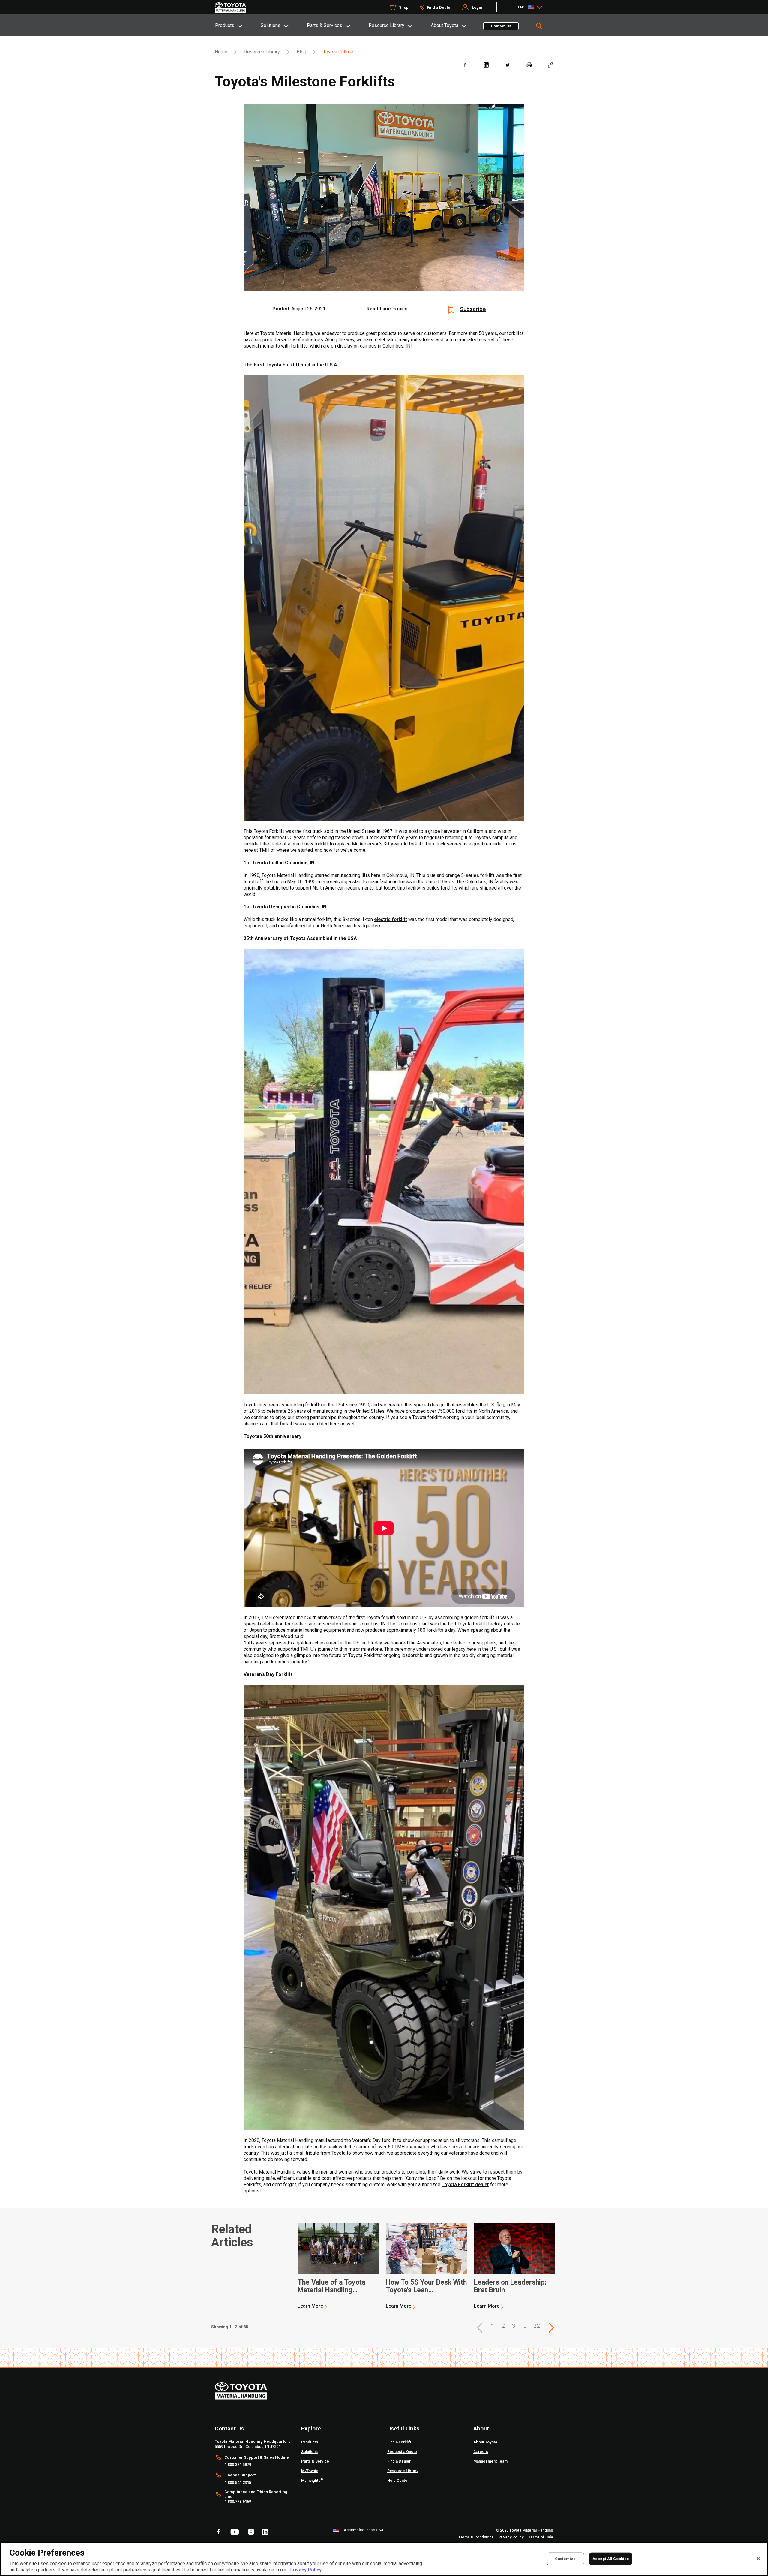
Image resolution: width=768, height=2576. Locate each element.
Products (225, 25)
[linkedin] (486, 65)
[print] (529, 65)
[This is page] (551, 2328)
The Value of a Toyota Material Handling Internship (331, 2286)
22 (537, 2326)
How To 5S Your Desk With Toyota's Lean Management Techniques (426, 2286)
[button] (480, 2328)
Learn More (310, 2306)
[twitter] (507, 65)
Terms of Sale (541, 2537)
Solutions (271, 25)
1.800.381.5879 (238, 2465)
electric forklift (391, 919)
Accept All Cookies (611, 2558)
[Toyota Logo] (230, 8)
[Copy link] (550, 65)
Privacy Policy (511, 2537)
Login (477, 7)
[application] (338, 2266)
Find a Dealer (439, 7)
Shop (404, 7)
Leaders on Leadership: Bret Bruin (510, 2286)
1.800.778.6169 (238, 2501)
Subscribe (473, 309)
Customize (565, 2558)
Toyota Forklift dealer (465, 2184)
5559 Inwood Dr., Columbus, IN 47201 (248, 2446)
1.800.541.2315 (238, 2483)
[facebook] (465, 65)
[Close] (758, 2559)
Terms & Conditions (476, 2537)
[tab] (238, 25)
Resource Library (387, 25)
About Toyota (445, 25)
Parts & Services (325, 25)
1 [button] (493, 2326)
